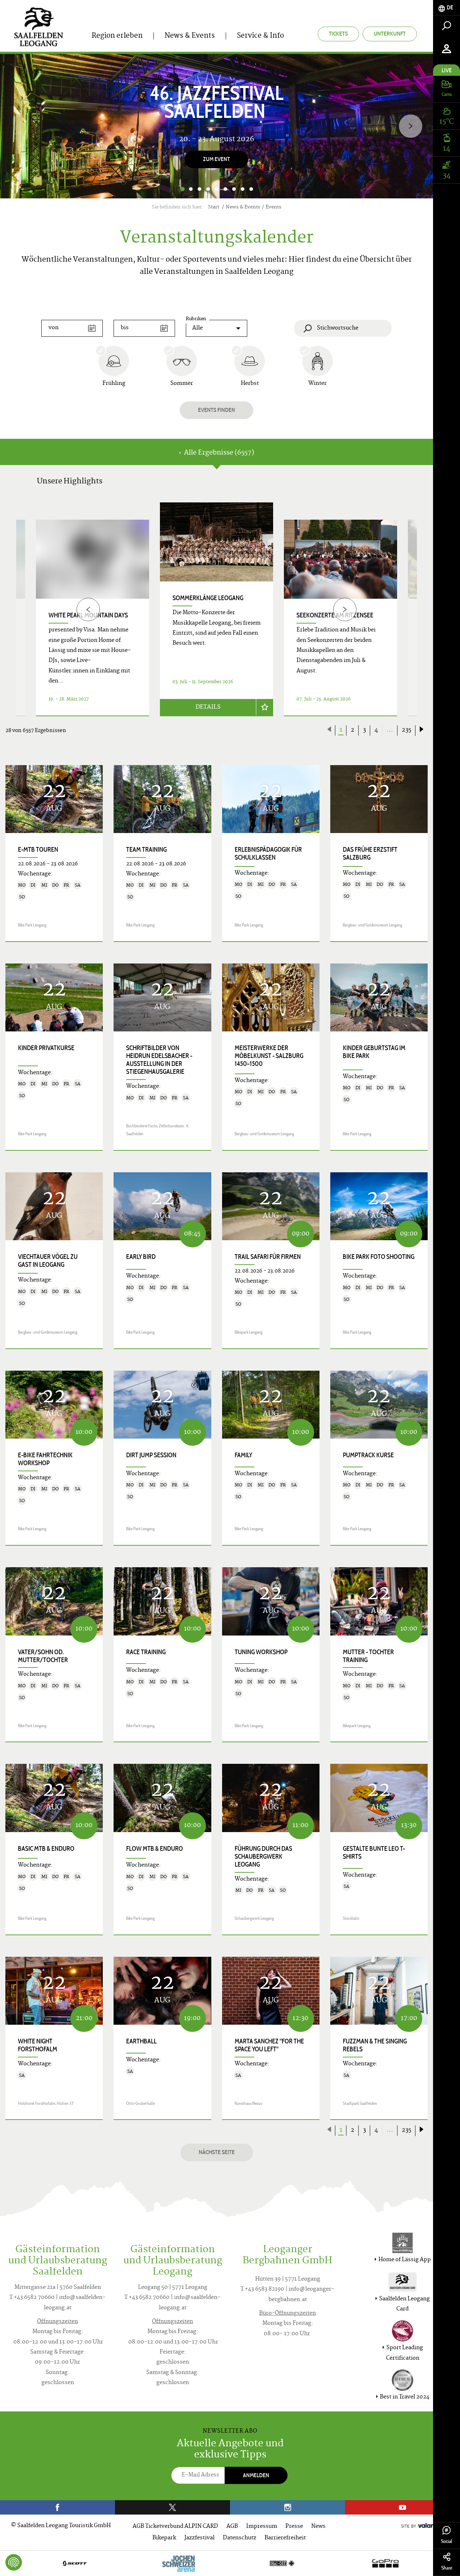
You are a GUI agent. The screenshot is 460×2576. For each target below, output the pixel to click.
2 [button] (191, 189)
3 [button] (199, 189)
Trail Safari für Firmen (268, 1257)
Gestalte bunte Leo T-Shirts (374, 1853)
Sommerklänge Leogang (208, 598)
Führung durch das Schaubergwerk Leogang (263, 1857)
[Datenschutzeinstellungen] (14, 2562)
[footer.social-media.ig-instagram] (287, 2507)
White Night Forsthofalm (38, 2045)
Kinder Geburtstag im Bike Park (374, 1052)
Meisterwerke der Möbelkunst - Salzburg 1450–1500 (269, 1056)
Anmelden (256, 2475)
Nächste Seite (217, 2152)
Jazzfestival (199, 2538)
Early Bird (141, 1257)
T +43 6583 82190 (262, 2289)
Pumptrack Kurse (368, 1455)
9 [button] (251, 189)
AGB (232, 2527)
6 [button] (225, 189)
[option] (217, 126)
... (390, 730)
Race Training (146, 1652)
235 (406, 730)
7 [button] (234, 189)
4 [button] (208, 189)
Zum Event (217, 159)
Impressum (262, 2527)
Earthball (141, 2041)
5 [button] (217, 189)
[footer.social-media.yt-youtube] (402, 2507)
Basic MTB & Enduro (46, 1849)
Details (208, 707)
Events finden (217, 410)
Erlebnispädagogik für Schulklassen (268, 854)
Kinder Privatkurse (46, 1048)
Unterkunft (390, 34)
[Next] (411, 126)
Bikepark (164, 2538)
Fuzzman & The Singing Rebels (375, 2045)
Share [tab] (447, 2568)
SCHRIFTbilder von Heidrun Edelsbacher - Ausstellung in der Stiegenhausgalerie (159, 1060)
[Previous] (88, 609)
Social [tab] (447, 2541)
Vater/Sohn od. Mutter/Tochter (43, 1656)
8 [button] (243, 189)
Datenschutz (240, 2538)
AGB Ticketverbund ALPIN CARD (175, 2527)
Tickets (338, 34)
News (318, 2527)
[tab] (447, 8)
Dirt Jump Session (151, 1455)
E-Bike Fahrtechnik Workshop (45, 1459)
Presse (294, 2527)
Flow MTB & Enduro (155, 1849)
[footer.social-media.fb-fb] (57, 2507)
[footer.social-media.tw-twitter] (172, 2507)
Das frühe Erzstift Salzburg (370, 854)
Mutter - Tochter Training (368, 1656)
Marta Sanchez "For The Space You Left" (269, 2045)
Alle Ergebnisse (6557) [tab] (218, 453)
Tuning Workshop (261, 1652)
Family (243, 1455)
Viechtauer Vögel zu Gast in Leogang (48, 1261)
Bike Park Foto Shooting (379, 1257)
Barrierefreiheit (285, 2538)
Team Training (146, 850)
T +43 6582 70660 (32, 2298)
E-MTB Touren (38, 850)
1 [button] (182, 189)
